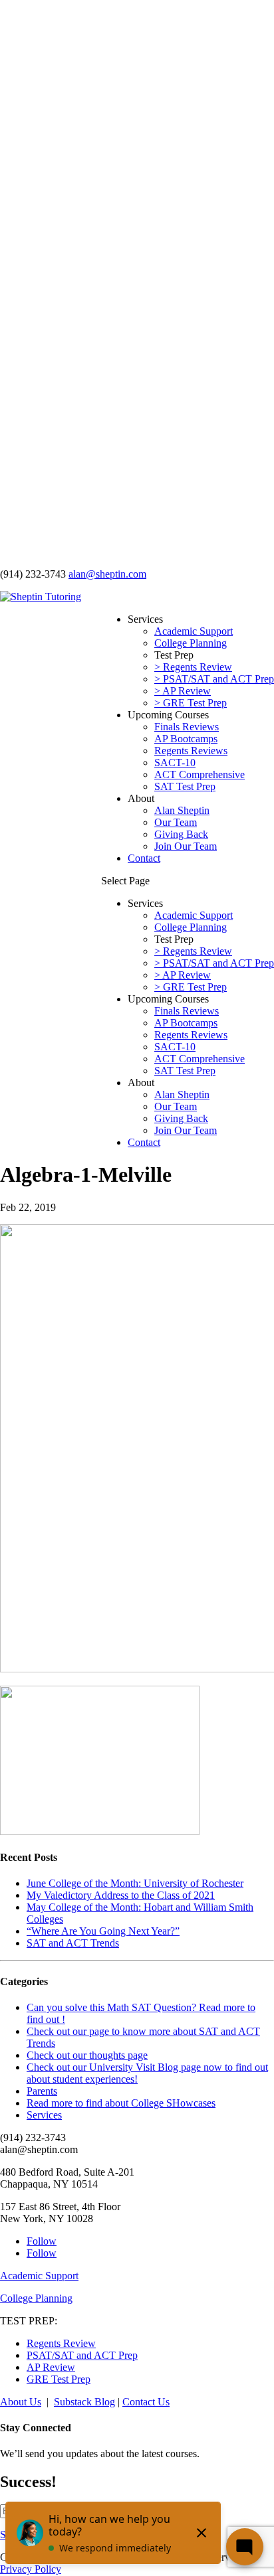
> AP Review (183, 691)
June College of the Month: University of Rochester (135, 1883)
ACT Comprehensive (200, 774)
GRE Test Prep (59, 2379)
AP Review (51, 2367)
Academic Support (194, 631)
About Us (21, 2402)
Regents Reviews (191, 751)
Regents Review (61, 2343)
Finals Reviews (187, 727)
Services (44, 2115)
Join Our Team (186, 846)
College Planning (191, 643)
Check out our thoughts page (87, 2055)
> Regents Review (193, 667)
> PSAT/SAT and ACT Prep (214, 679)
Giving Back (181, 834)
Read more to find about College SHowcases (121, 2103)
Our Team (176, 822)
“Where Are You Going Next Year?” (103, 1931)
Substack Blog (84, 2402)
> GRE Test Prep (191, 703)
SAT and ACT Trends (73, 1943)
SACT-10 (175, 763)
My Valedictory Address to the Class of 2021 (121, 1895)
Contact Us (146, 2402)
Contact (144, 858)
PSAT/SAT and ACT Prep (82, 2355)
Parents (42, 2091)
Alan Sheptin (182, 810)
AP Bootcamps (186, 739)
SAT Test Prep (185, 786)
